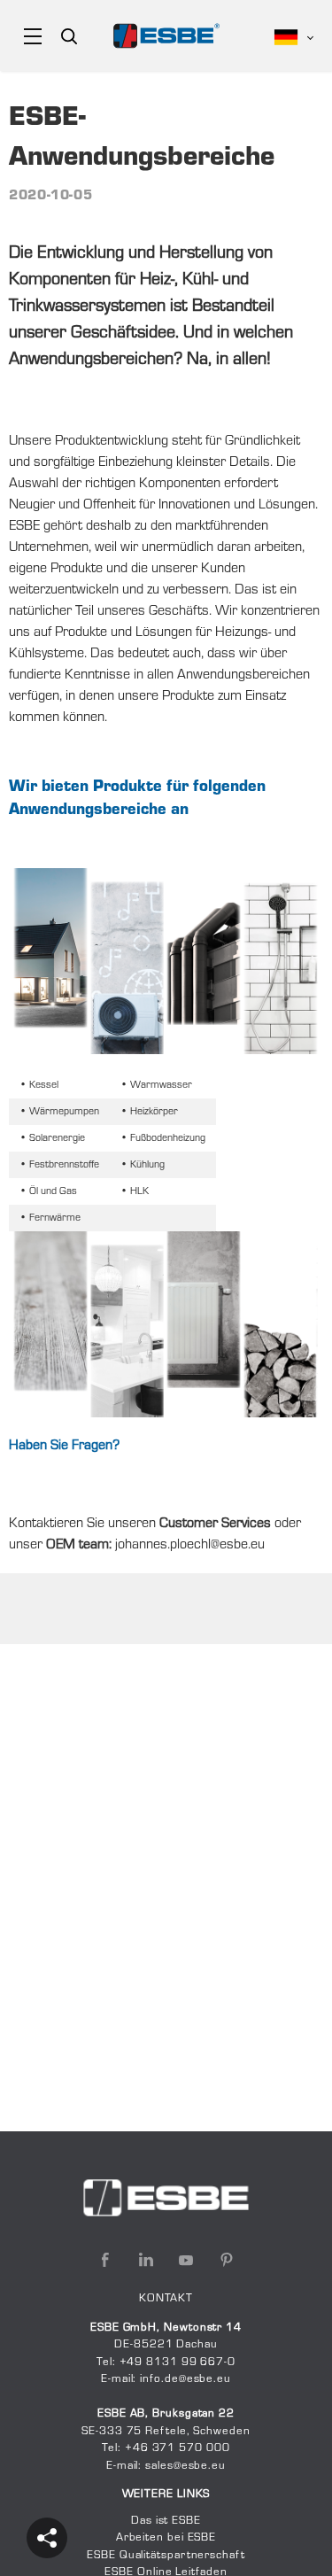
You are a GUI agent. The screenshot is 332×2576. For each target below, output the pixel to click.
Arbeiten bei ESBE (166, 2538)
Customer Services (215, 1524)
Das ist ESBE (166, 2521)
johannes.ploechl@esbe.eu (190, 1545)
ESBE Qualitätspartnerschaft (166, 2556)
